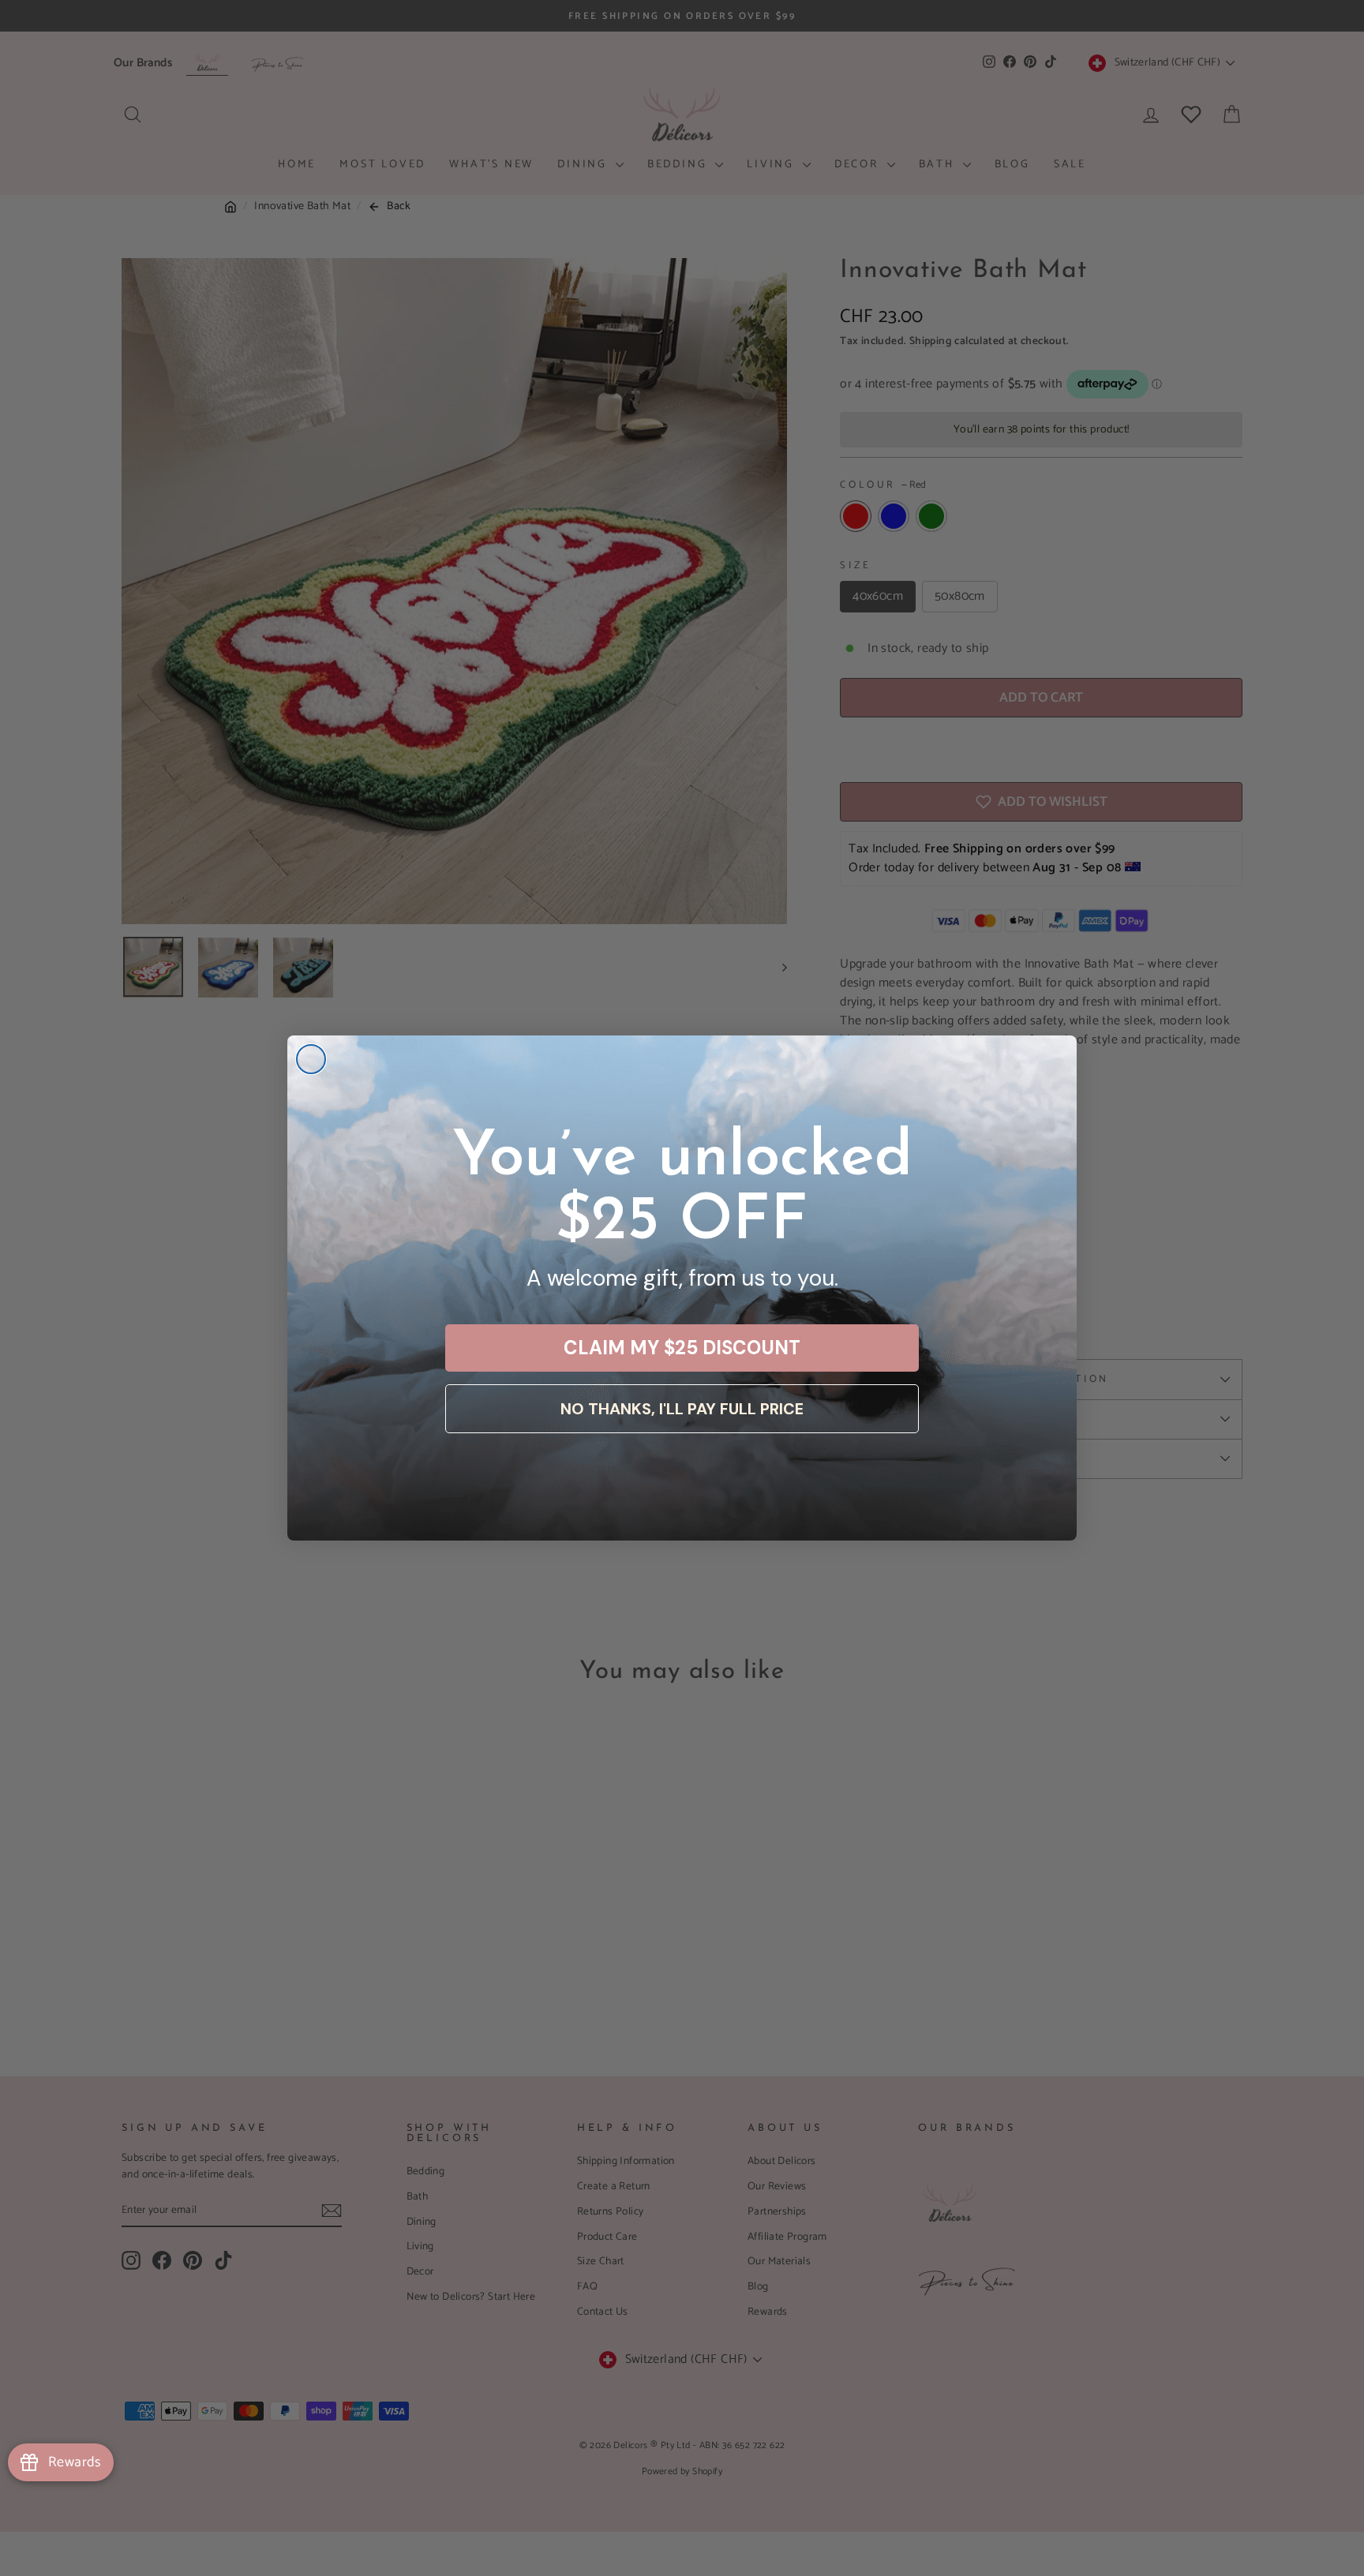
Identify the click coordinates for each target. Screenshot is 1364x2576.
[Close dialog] (311, 1059)
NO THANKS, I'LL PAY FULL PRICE (682, 1409)
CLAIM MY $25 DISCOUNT (682, 1348)
